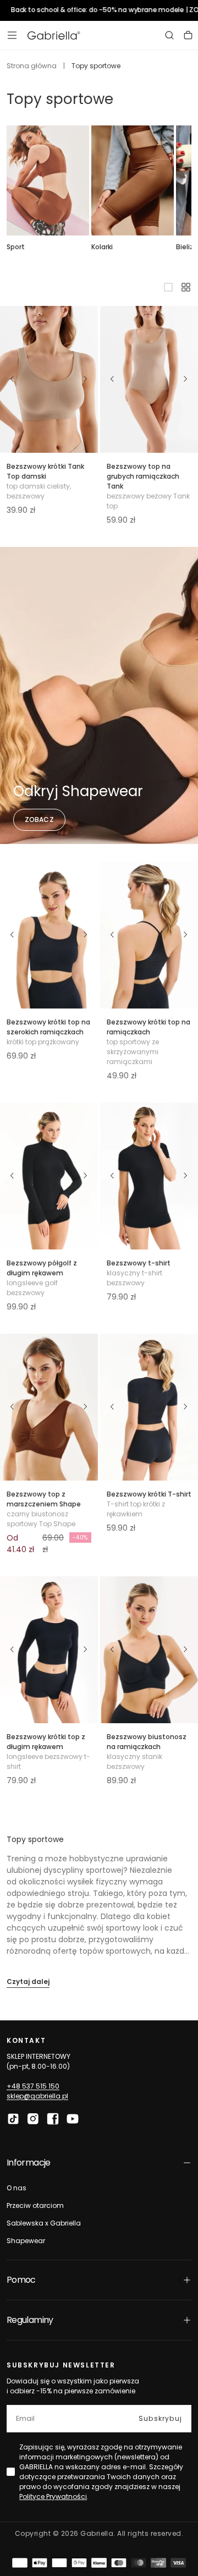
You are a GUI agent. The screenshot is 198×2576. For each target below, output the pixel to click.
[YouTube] (73, 2119)
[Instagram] (33, 2119)
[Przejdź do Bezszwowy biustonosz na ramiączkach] (149, 1650)
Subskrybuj (160, 2418)
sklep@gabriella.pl (37, 2096)
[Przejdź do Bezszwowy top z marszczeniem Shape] (49, 1407)
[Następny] (86, 379)
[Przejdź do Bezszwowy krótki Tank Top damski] (49, 379)
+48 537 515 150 (33, 2086)
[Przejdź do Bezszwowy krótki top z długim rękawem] (49, 1650)
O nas (16, 2188)
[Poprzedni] (12, 379)
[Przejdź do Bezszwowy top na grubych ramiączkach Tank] (149, 379)
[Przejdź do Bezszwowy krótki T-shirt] (149, 1407)
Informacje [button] (29, 2163)
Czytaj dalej (28, 1982)
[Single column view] (168, 287)
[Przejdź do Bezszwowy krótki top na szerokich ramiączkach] (49, 935)
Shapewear (26, 2241)
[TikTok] (13, 2119)
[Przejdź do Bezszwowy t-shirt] (149, 1176)
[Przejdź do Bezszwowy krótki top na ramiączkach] (149, 935)
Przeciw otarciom (35, 2205)
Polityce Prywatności (53, 2496)
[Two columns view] (186, 287)
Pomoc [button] (21, 2280)
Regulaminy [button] (30, 2320)
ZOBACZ (39, 820)
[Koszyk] (188, 35)
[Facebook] (53, 2119)
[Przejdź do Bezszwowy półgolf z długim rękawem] (49, 1176)
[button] (12, 35)
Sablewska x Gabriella (44, 2223)
